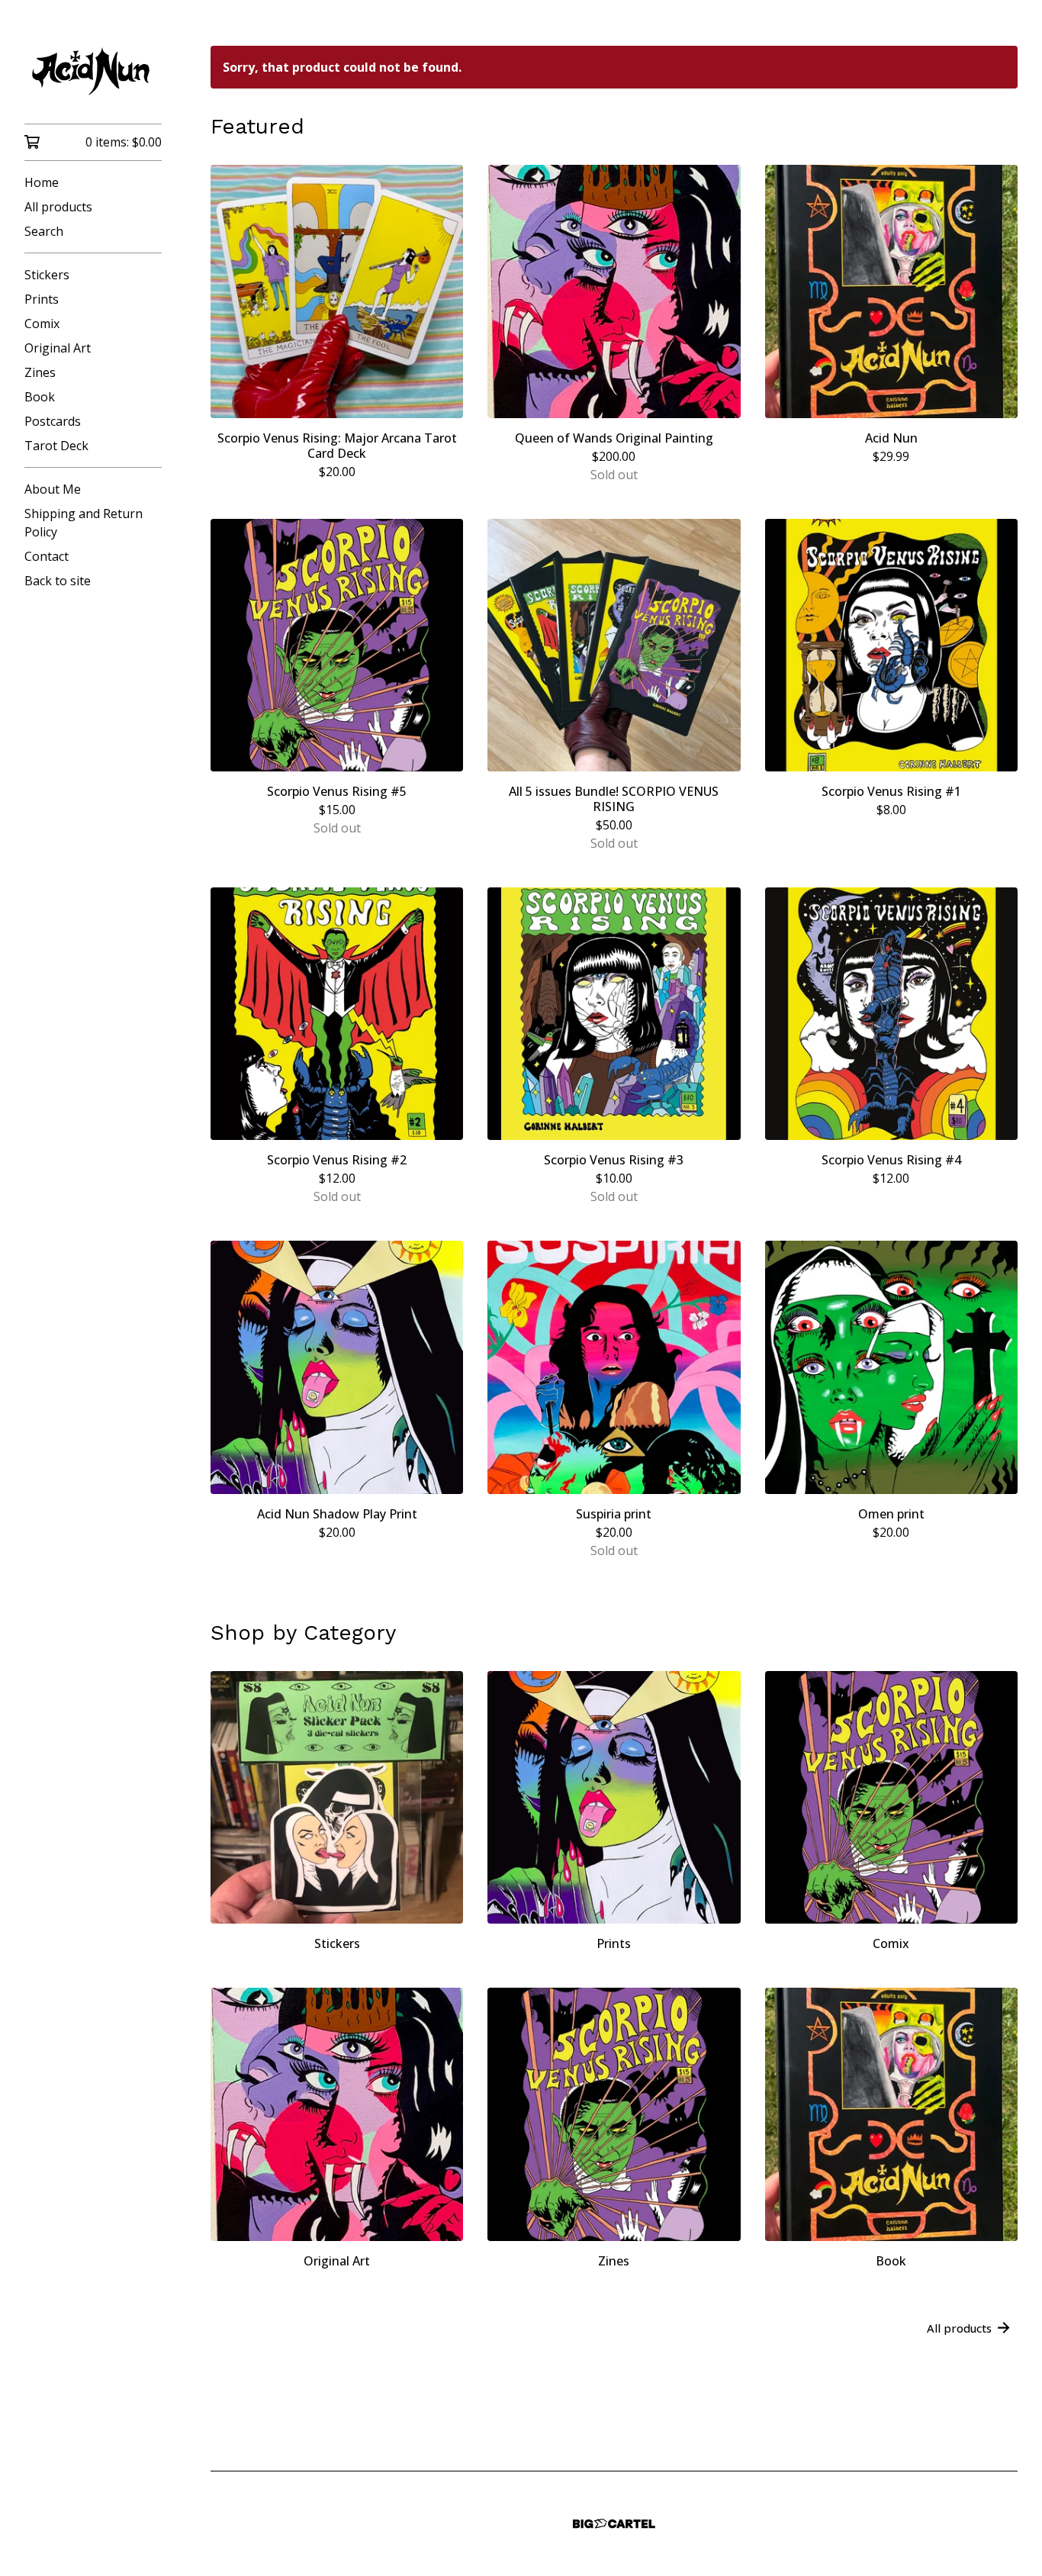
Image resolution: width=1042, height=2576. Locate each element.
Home (42, 182)
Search (44, 231)
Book (40, 397)
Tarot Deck (56, 446)
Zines (40, 372)
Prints (42, 299)
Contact (47, 556)
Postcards (53, 421)
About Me (53, 489)
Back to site (58, 581)
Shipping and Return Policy (84, 523)
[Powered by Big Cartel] (614, 2524)
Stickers (47, 275)
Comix (42, 324)
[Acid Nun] (93, 72)
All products (58, 207)
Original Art (58, 348)
